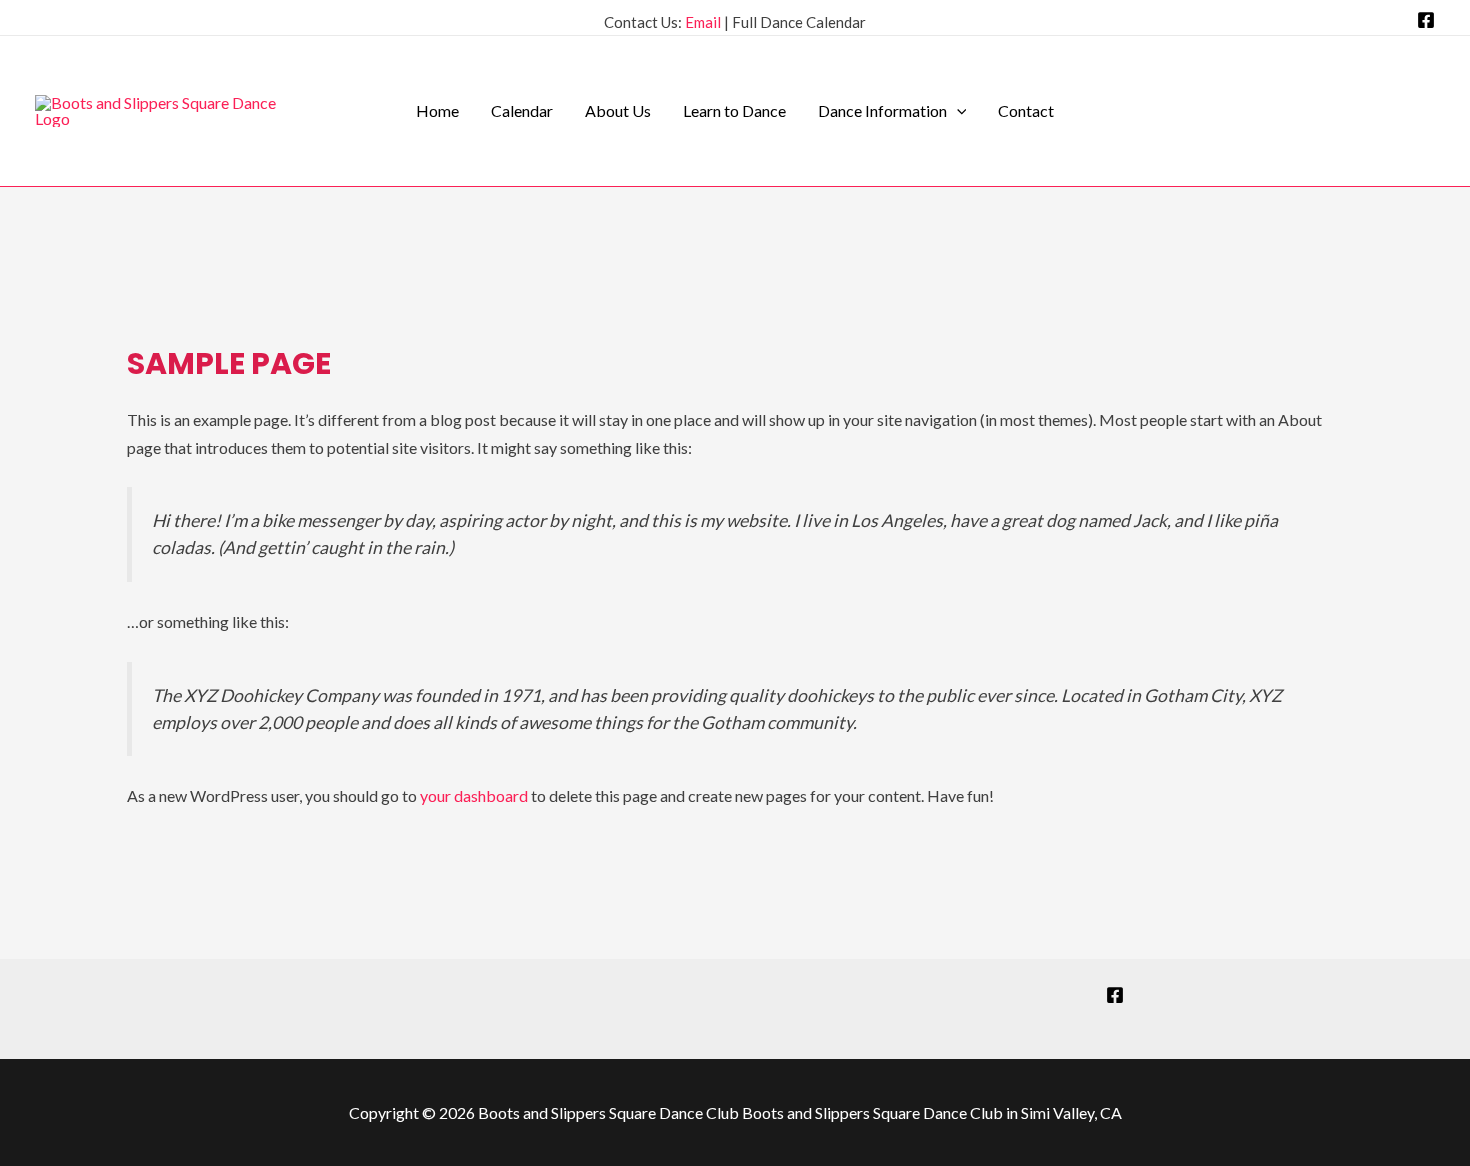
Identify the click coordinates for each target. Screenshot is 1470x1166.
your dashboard (474, 795)
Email (703, 22)
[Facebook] (1426, 20)
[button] (957, 111)
